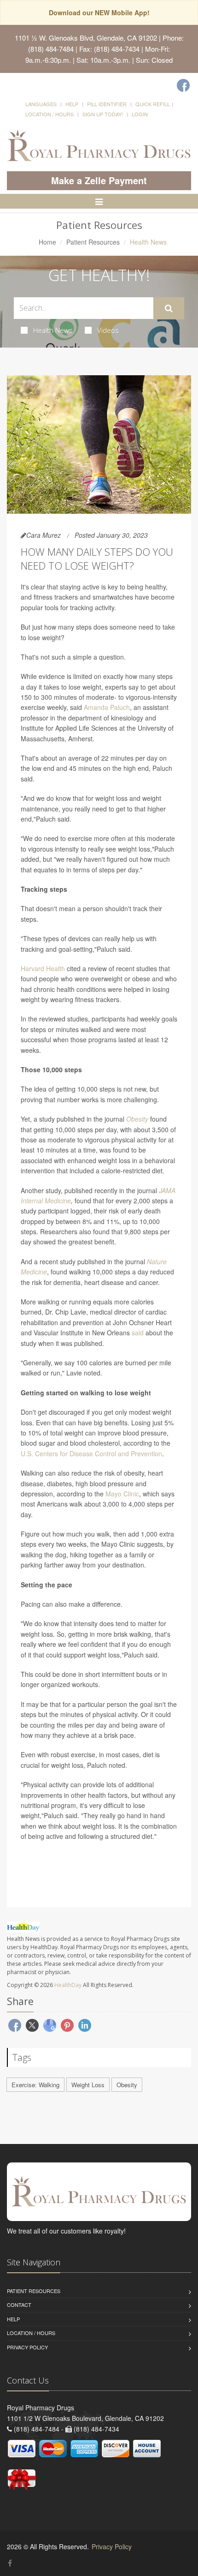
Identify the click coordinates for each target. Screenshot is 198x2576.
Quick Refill (153, 104)
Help (72, 104)
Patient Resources (93, 242)
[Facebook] (183, 85)
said (138, 1333)
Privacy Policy (27, 2347)
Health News (53, 330)
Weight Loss (88, 2085)
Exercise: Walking (35, 2085)
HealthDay (68, 1985)
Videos (108, 330)
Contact (19, 2305)
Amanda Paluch (107, 707)
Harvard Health (43, 968)
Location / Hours (49, 114)
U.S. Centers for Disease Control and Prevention (91, 1453)
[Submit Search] (169, 308)
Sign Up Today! (103, 114)
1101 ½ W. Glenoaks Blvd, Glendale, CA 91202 (86, 38)
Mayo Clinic (122, 1494)
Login (140, 114)
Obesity (137, 1119)
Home (47, 242)
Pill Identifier (107, 104)
